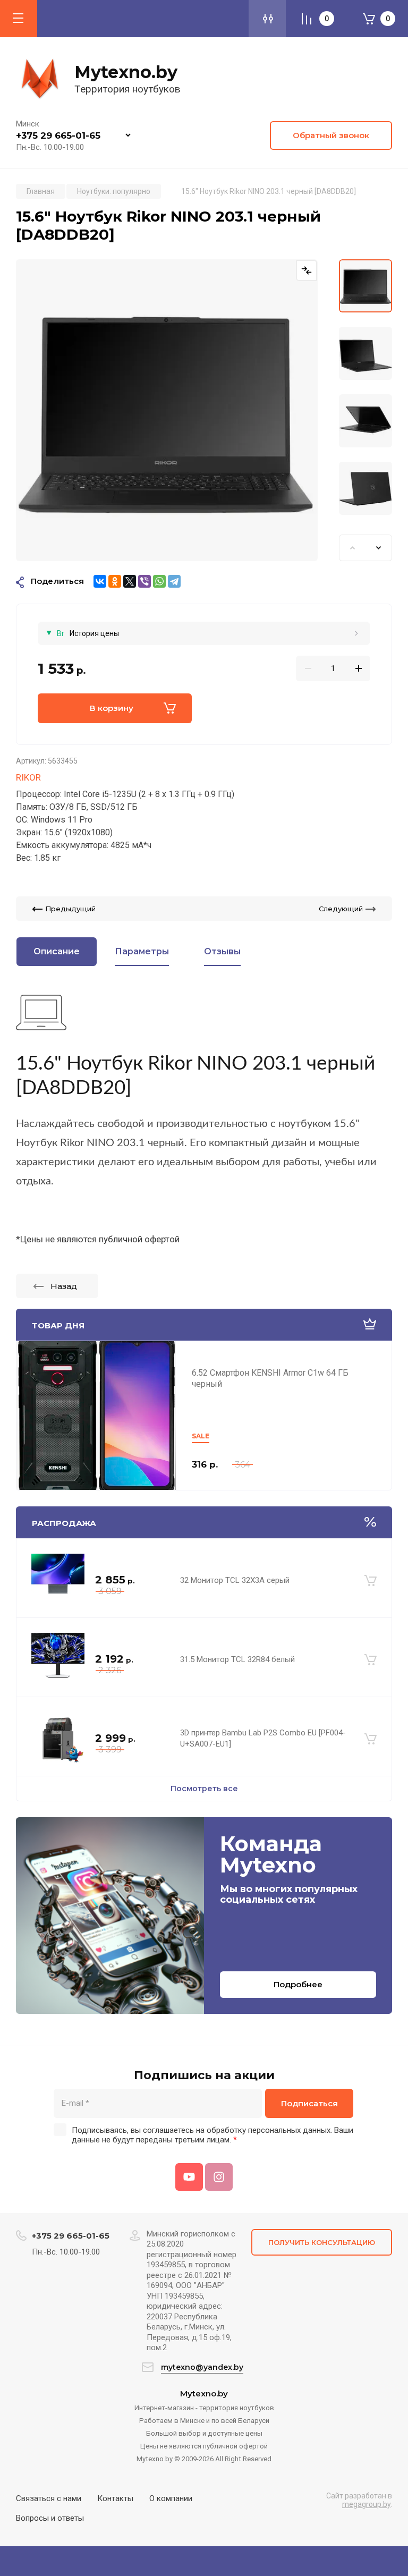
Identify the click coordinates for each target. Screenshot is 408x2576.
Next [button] (379, 548)
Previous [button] (352, 548)
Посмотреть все (204, 1789)
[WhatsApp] (159, 581)
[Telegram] (174, 581)
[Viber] (144, 581)
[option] (167, 410)
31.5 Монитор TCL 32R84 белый (237, 1659)
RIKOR (28, 777)
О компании (171, 2498)
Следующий (341, 909)
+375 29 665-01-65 (58, 135)
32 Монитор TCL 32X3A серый (235, 1580)
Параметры (142, 951)
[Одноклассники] (115, 581)
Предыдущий (70, 909)
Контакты (115, 2498)
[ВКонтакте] (100, 581)
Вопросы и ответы (50, 2518)
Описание (57, 951)
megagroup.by (366, 2504)
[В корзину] (371, 1580)
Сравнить (307, 270)
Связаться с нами (49, 2498)
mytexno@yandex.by (202, 2367)
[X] (130, 581)
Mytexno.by (126, 72)
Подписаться (309, 2103)
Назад (64, 1286)
